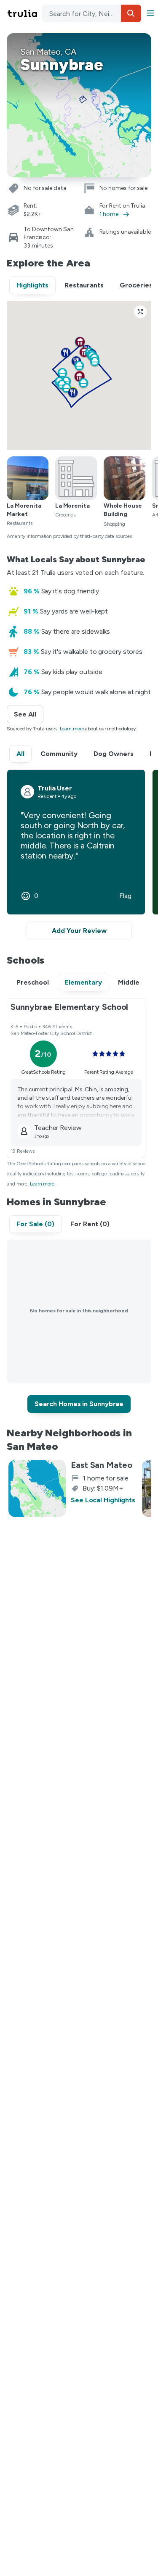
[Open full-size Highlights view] (140, 312)
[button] (131, 13)
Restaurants (84, 285)
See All (29, 714)
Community (59, 754)
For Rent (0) (90, 1224)
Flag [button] (125, 896)
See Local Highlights (103, 1500)
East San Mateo (102, 1465)
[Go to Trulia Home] (24, 13)
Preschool (33, 982)
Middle (129, 982)
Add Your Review (79, 931)
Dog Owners (114, 754)
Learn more (72, 729)
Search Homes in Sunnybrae (79, 1404)
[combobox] (92, 13)
